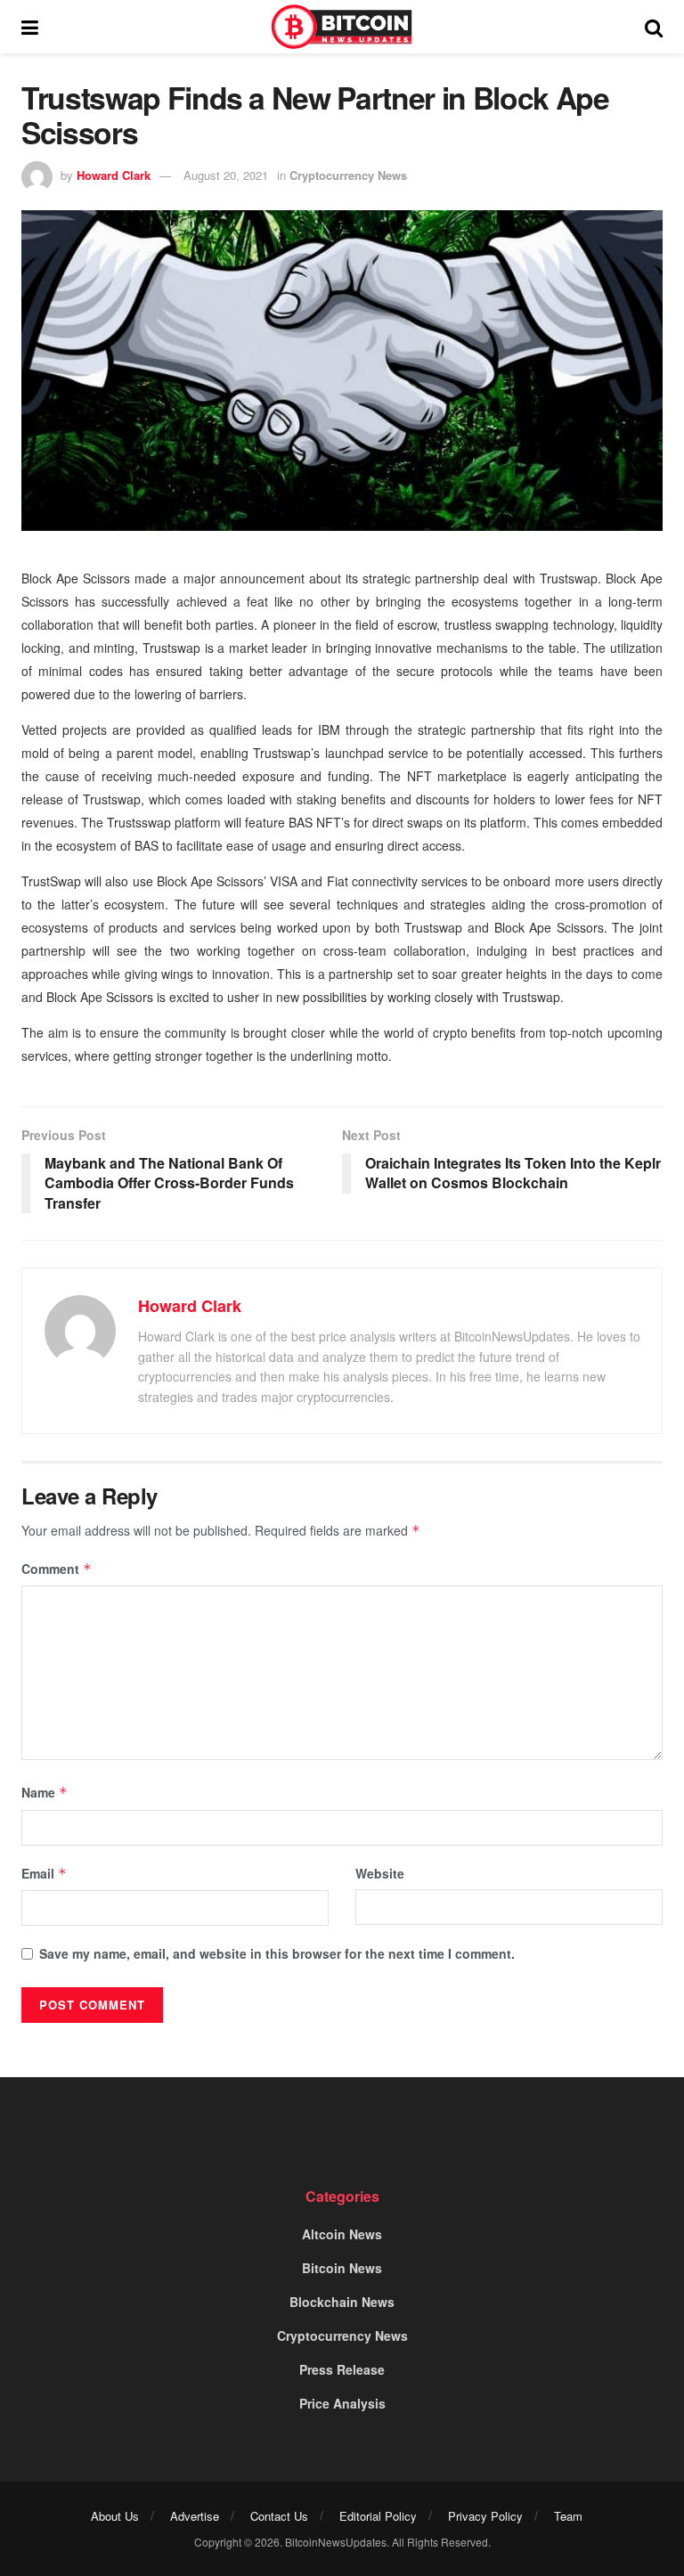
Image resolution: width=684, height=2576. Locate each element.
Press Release (342, 2369)
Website (380, 1873)
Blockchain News (342, 2302)
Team (568, 2516)
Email (44, 1873)
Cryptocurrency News (348, 175)
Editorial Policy (378, 2516)
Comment (57, 1569)
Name (45, 1792)
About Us (115, 2516)
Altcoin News (342, 2234)
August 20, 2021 (226, 175)
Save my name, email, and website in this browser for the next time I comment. (277, 1953)
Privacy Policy (485, 2516)
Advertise (195, 2516)
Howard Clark (114, 175)
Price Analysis (342, 2403)
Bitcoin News (342, 2268)
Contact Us (279, 2516)
